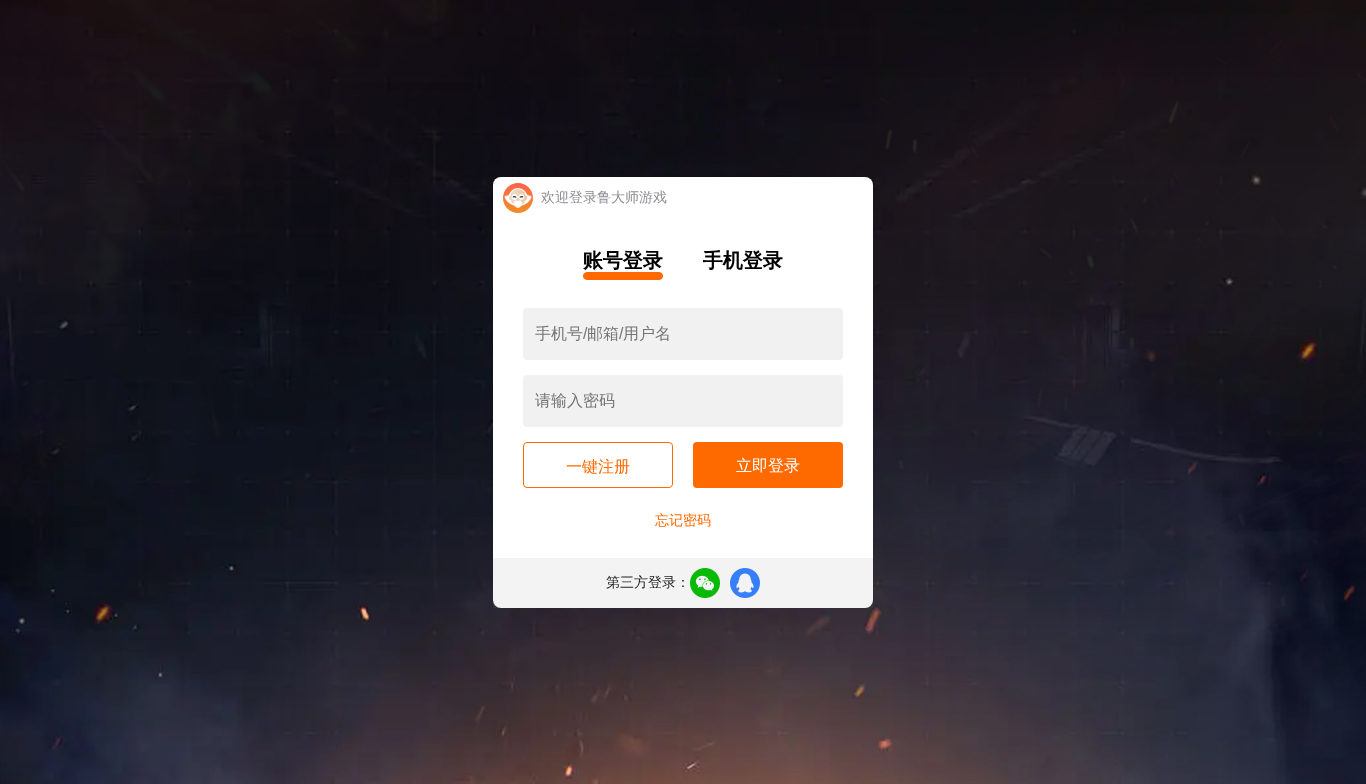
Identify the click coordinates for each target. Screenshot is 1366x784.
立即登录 (768, 465)
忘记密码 (683, 520)
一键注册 (598, 466)
